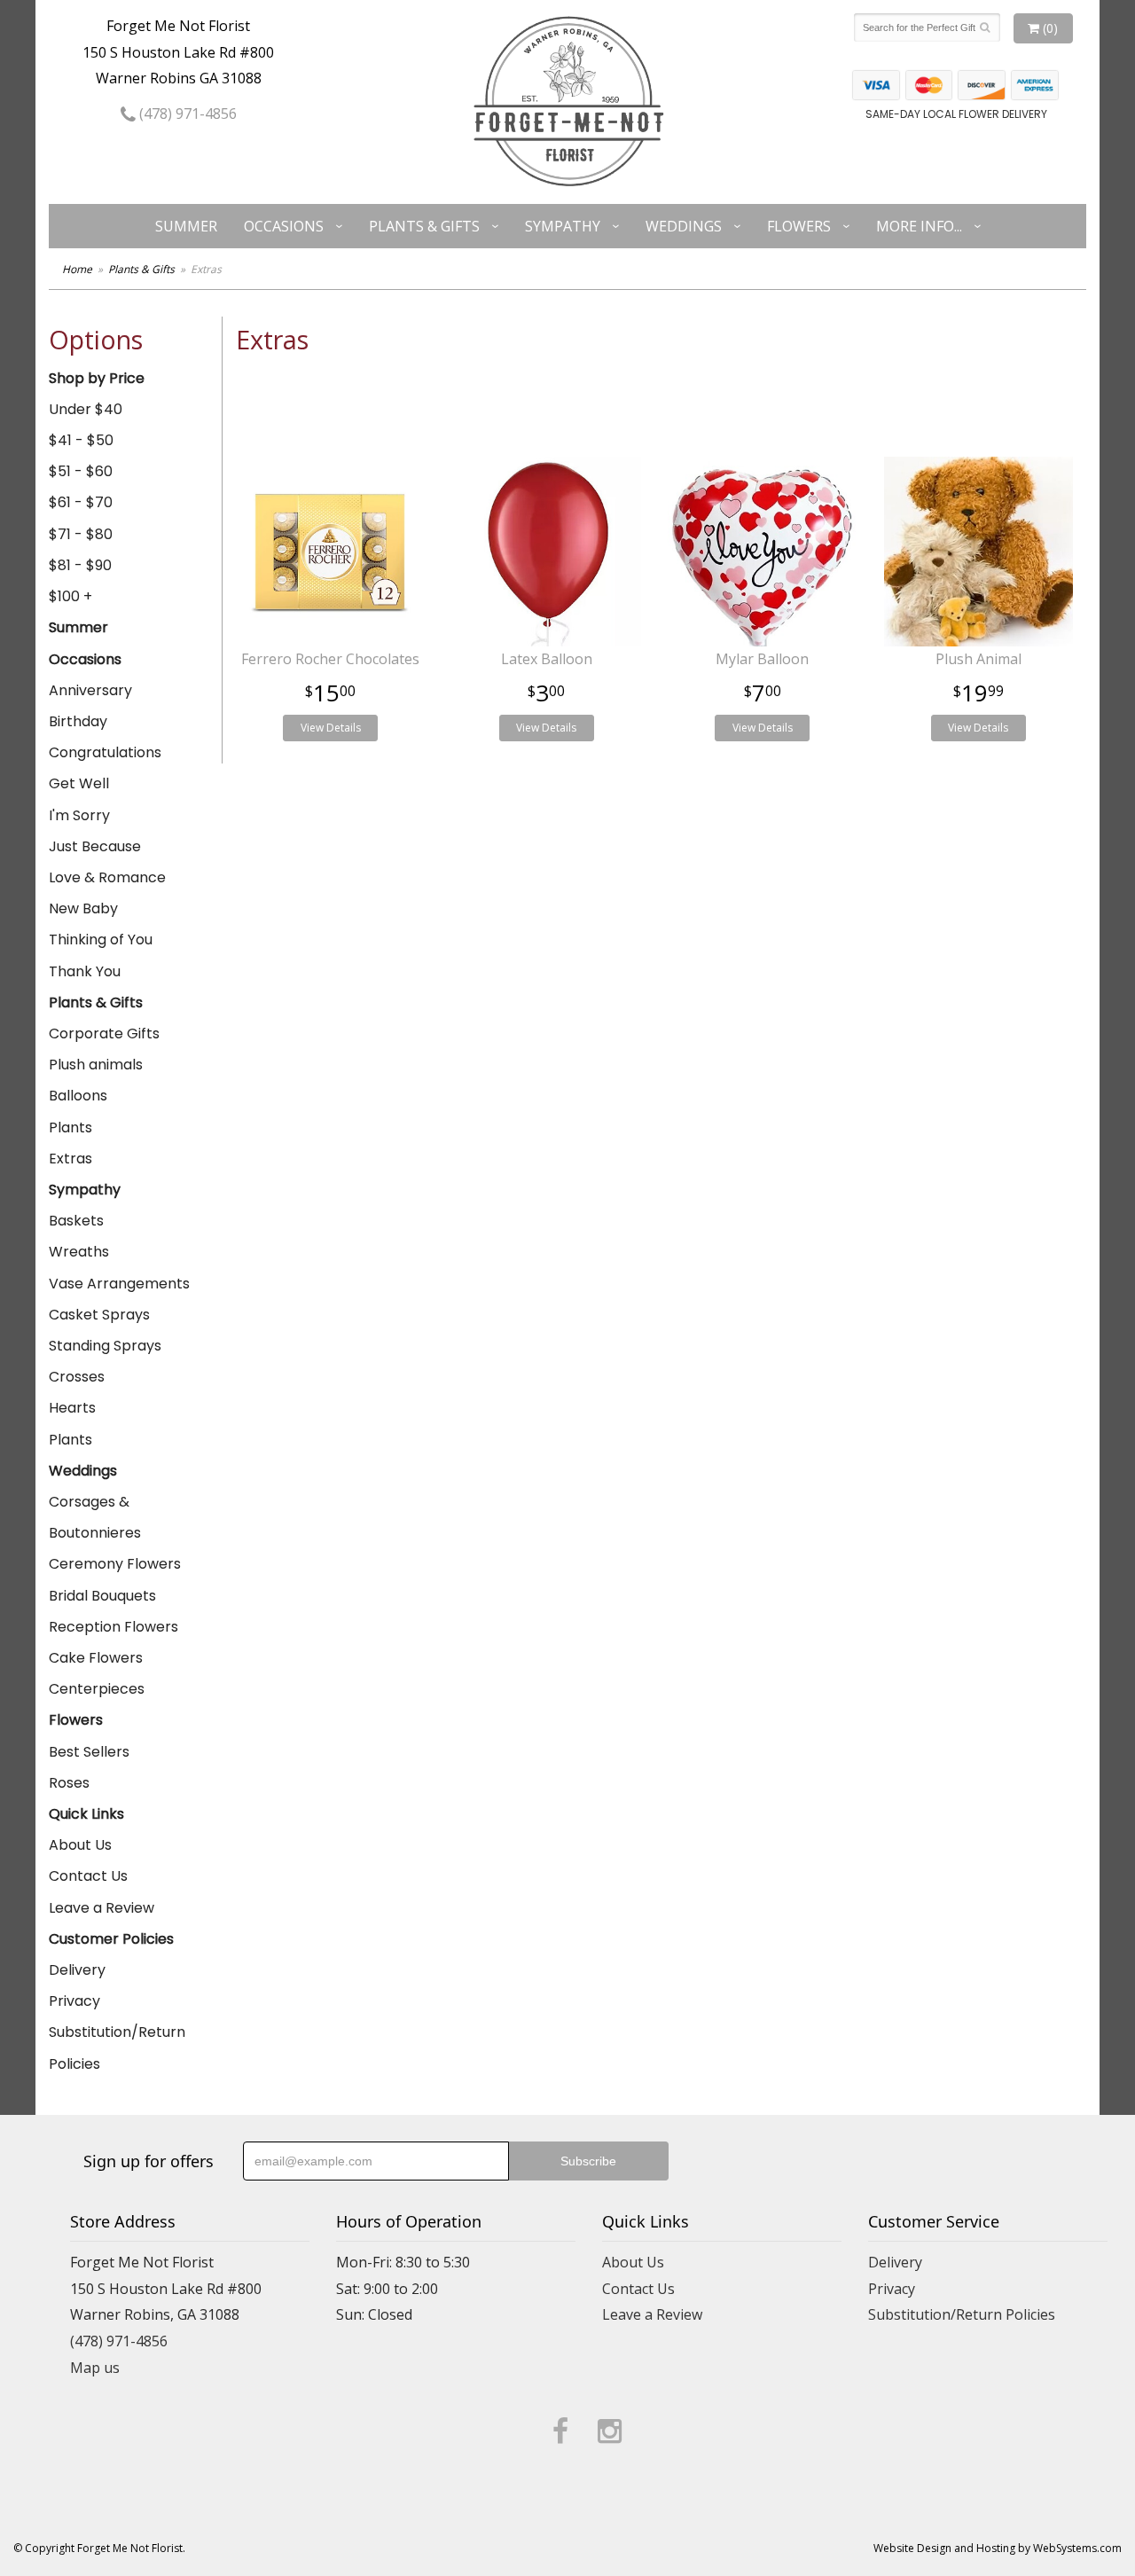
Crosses (77, 1377)
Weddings (684, 226)
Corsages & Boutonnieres (95, 1517)
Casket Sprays (99, 1315)
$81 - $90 (80, 565)
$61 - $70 (81, 502)
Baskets (76, 1221)
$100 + (70, 596)
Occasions (284, 226)
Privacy (74, 2001)
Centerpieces (97, 1689)
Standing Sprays (105, 1346)
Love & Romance (107, 877)
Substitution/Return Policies (117, 2047)
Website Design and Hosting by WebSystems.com (998, 2548)
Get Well (79, 783)
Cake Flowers (96, 1658)
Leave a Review (102, 1908)
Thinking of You (101, 940)
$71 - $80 (81, 534)
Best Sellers (89, 1752)
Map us (95, 2368)
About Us (80, 1845)
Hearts (72, 1408)
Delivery (77, 1970)
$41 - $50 (81, 440)
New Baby (83, 908)
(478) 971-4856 (186, 114)
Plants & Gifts (424, 226)
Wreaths (79, 1252)
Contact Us (88, 1876)
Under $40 (86, 409)
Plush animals (96, 1065)
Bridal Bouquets (102, 1596)
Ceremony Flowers (115, 1564)
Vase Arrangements (119, 1284)
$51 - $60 (81, 471)
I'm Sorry (79, 815)
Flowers (799, 226)
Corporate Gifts (104, 1034)
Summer (186, 226)
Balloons (78, 1096)
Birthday (78, 721)
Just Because (95, 846)
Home (77, 269)
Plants (70, 1127)
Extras (70, 1159)
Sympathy (563, 226)
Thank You (85, 971)
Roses (69, 1783)
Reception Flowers (113, 1627)
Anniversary (90, 690)
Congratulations (105, 752)
